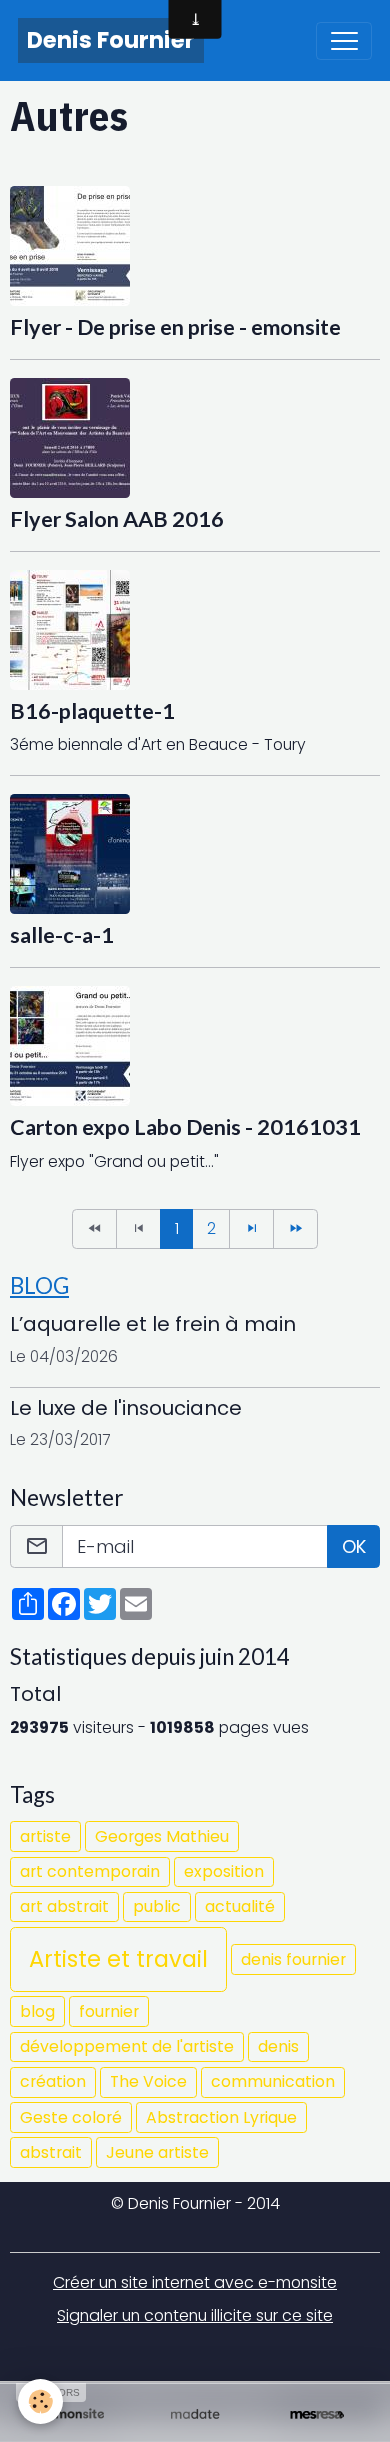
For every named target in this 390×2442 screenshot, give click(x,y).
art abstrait (64, 1906)
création (53, 2081)
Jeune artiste (157, 2152)
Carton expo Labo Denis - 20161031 (185, 1127)
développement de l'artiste (127, 2046)
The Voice (148, 2081)
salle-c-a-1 (62, 935)
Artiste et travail (118, 1959)
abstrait (51, 2152)
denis (278, 2046)
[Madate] (195, 2414)
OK (354, 1546)
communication (273, 2081)
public (157, 1906)
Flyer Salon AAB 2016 (117, 519)
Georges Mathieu (162, 1836)
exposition (224, 1871)
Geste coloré (71, 2117)
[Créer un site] (73, 2414)
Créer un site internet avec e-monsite (195, 2282)
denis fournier (293, 1959)
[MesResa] (317, 2414)
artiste (45, 1836)
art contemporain (90, 1871)
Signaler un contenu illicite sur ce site (195, 2315)
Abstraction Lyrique (221, 2117)
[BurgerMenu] (344, 41)
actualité (240, 1906)
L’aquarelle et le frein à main (153, 1324)
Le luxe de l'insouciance (126, 1408)
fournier (109, 2011)
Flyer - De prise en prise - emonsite (175, 327)
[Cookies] (40, 2401)
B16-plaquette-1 (92, 711)
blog (37, 2011)
